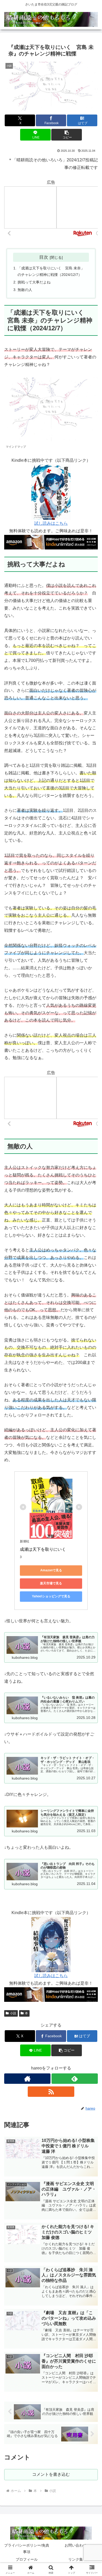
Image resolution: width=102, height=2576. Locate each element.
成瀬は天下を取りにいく (43, 1549)
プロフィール (27, 2559)
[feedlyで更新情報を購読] (75, 2079)
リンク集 (76, 2559)
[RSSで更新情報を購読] (51, 2092)
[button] (66, 135)
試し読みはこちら (51, 523)
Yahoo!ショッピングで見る (51, 1596)
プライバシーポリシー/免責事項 (27, 2549)
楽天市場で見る (51, 1583)
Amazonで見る (51, 1570)
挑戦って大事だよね (34, 282)
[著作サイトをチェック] (27, 2079)
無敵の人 (25, 290)
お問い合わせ (76, 2545)
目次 (44, 257)
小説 (13, 2013)
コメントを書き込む (51, 2474)
